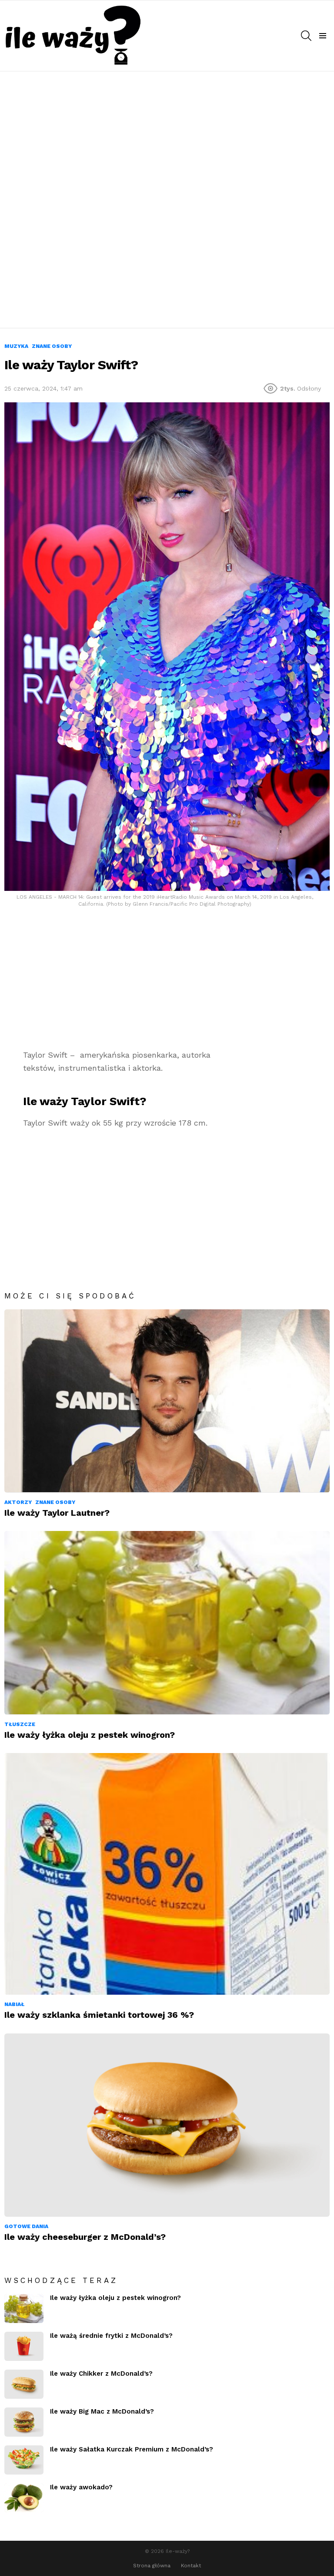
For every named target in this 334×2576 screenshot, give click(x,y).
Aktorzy (18, 1502)
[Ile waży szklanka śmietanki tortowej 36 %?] (167, 1874)
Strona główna (152, 2566)
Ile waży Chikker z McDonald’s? (101, 2374)
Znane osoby (55, 1502)
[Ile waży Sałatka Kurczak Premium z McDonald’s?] (24, 2460)
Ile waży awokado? (81, 2487)
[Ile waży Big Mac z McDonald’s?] (24, 2422)
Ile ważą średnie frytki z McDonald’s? (111, 2336)
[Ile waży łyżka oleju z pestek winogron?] (167, 1623)
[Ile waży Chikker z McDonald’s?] (24, 2384)
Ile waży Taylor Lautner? (57, 1513)
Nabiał (14, 2004)
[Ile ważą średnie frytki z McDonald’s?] (24, 2346)
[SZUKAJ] (306, 36)
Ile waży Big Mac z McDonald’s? (102, 2411)
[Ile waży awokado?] (24, 2498)
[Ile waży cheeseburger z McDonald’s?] (167, 2125)
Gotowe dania (26, 2226)
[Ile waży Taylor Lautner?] (167, 1401)
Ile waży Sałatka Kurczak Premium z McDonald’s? (132, 2449)
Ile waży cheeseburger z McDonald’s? (85, 2237)
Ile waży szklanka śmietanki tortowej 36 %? (99, 2015)
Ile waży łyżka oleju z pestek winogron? (90, 1735)
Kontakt (191, 2566)
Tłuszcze (20, 1724)
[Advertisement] (167, 136)
